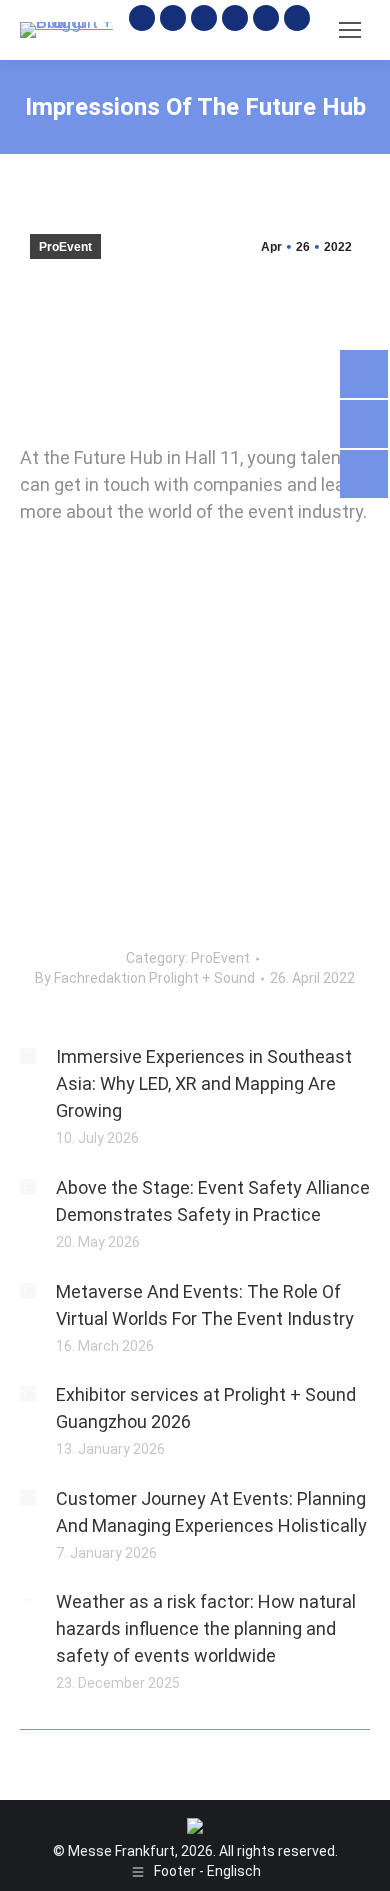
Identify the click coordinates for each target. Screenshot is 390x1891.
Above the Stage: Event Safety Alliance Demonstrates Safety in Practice (213, 1201)
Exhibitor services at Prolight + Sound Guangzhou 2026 (206, 1408)
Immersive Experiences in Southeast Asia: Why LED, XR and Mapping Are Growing (204, 1083)
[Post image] (28, 1056)
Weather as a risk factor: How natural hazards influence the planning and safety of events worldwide (206, 1628)
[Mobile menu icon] (350, 30)
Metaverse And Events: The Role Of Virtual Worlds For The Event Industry (205, 1305)
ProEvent (65, 247)
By (145, 978)
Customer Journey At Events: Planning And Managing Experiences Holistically (211, 1512)
